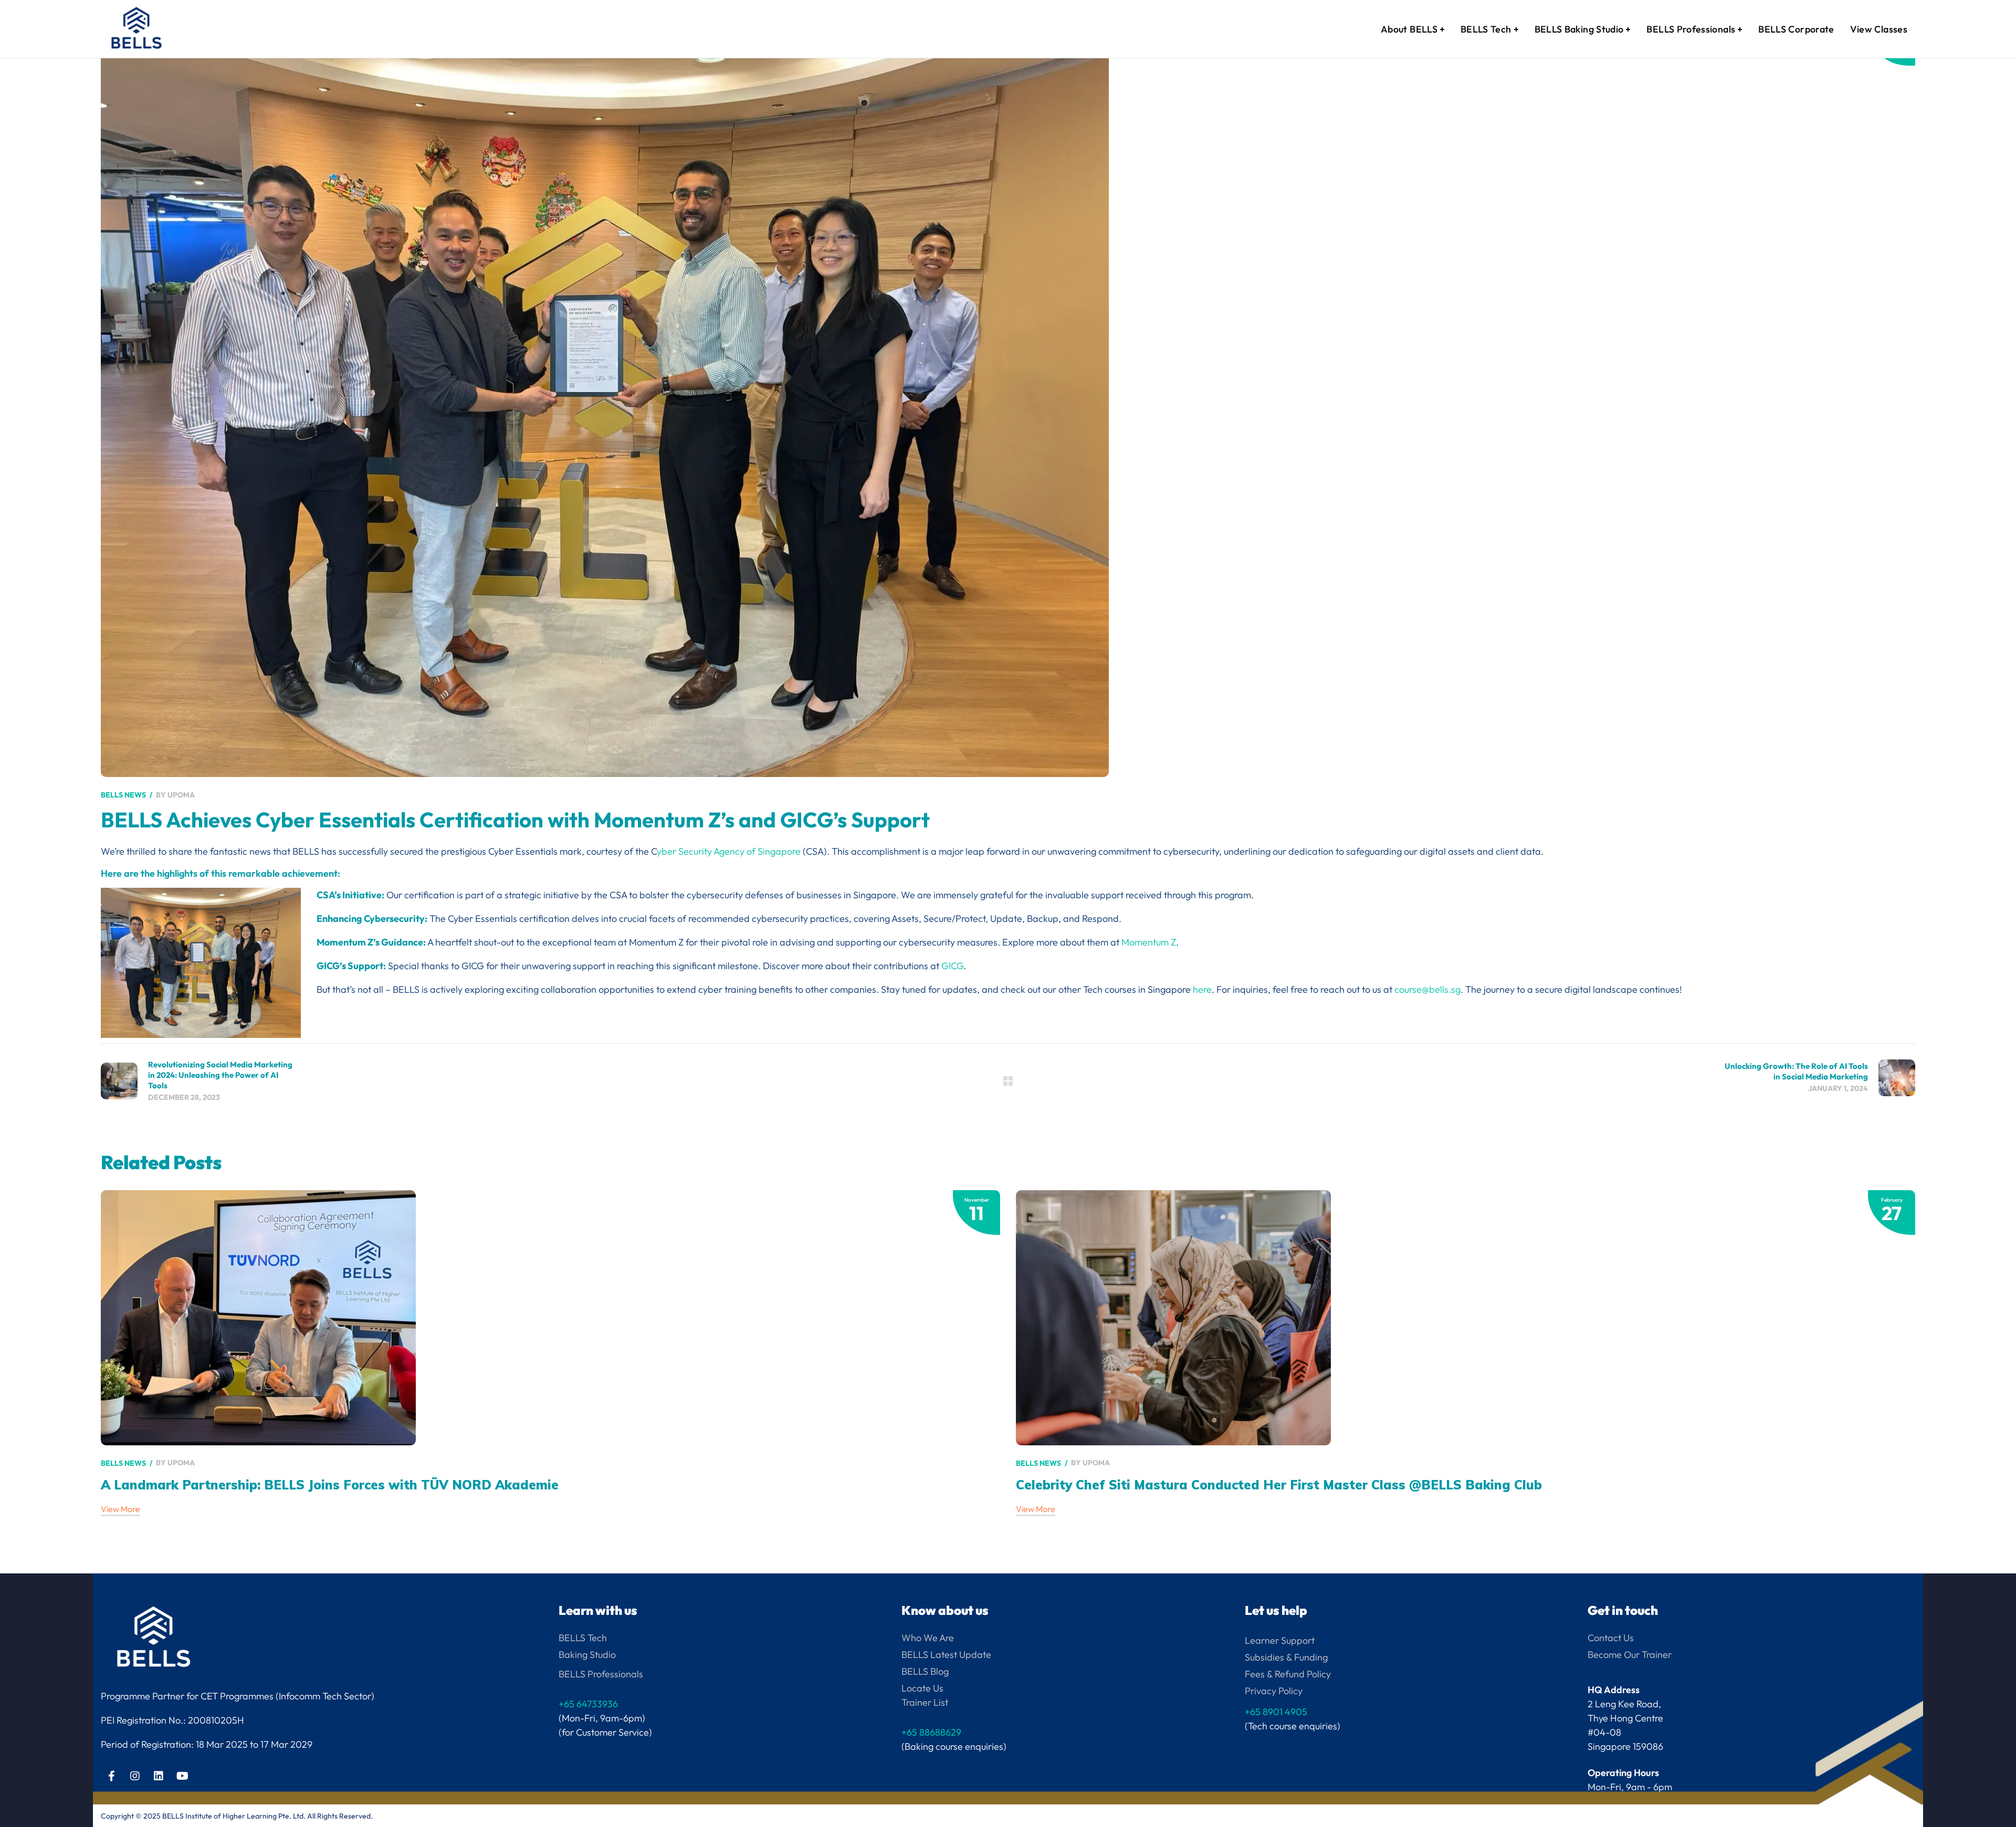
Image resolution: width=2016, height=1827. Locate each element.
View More (120, 1509)
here (1202, 989)
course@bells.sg (1427, 989)
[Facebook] (111, 1776)
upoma (181, 795)
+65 (1276, 1712)
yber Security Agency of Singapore (729, 851)
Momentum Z (1149, 942)
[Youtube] (182, 1776)
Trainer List (925, 1702)
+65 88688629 (931, 1732)
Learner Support (1280, 1640)
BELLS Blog (925, 1671)
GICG (952, 966)
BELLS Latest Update (946, 1655)
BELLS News (123, 795)
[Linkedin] (159, 1776)
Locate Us (922, 1688)
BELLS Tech (583, 1638)
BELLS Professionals (601, 1674)
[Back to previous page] (1008, 1081)
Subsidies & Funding (1286, 1657)
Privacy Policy (1274, 1691)
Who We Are (928, 1638)
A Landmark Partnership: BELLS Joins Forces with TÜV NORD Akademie (330, 1485)
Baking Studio (587, 1655)
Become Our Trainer (1630, 1655)
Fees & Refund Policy (1288, 1674)
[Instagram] (135, 1776)
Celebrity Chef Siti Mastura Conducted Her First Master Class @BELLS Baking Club (1279, 1485)
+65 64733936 (588, 1704)
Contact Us (1611, 1638)
